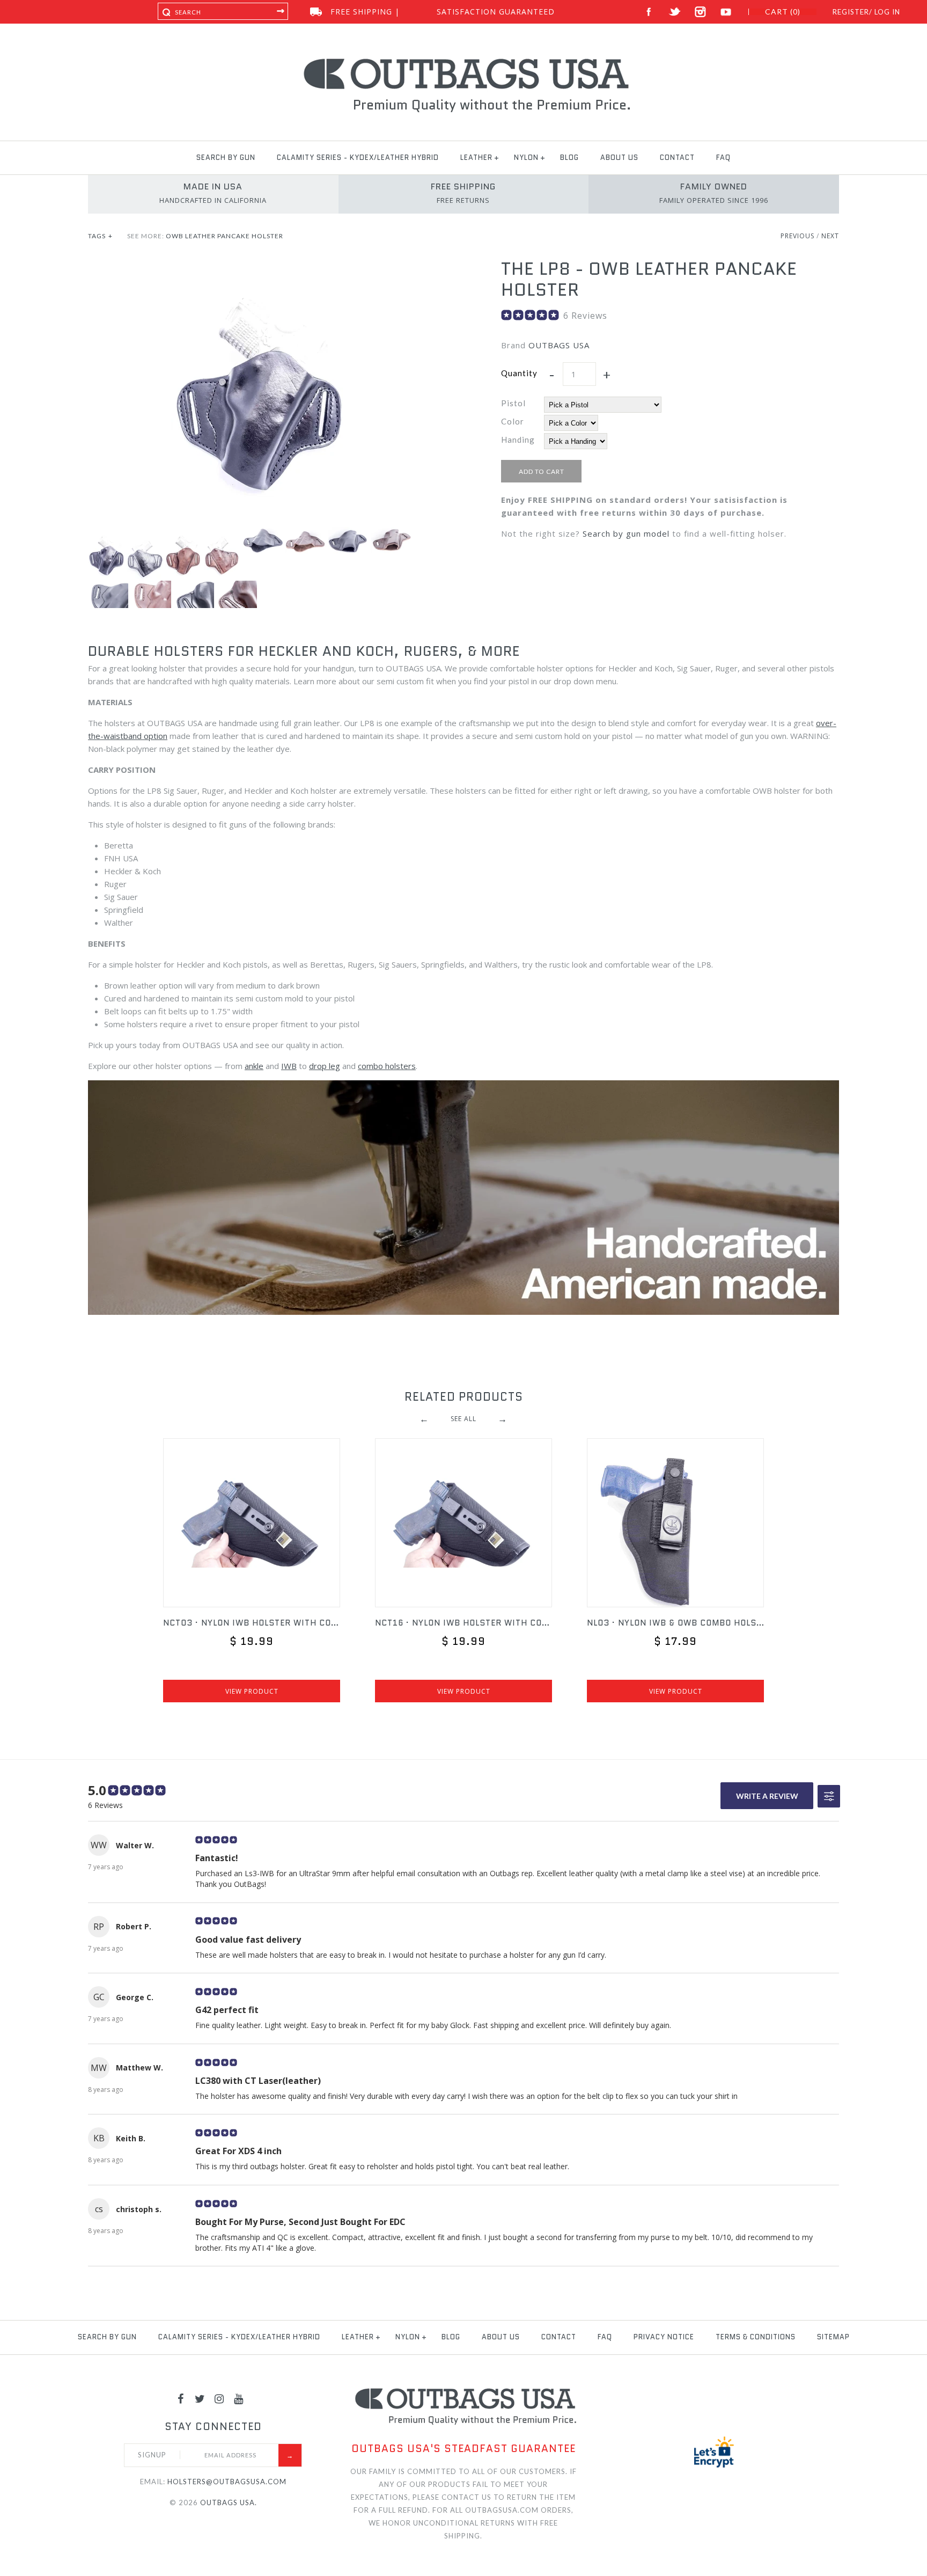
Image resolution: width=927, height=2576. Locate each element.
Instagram (700, 12)
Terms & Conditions (756, 2337)
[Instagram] (219, 2398)
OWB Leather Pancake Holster (225, 236)
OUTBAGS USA (559, 345)
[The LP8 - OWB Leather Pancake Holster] (257, 265)
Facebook (649, 12)
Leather (476, 158)
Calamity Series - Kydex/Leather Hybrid (358, 158)
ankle (254, 1066)
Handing (518, 440)
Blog (569, 158)
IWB (289, 1066)
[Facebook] (181, 2398)
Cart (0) (783, 12)
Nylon (526, 158)
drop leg (325, 1066)
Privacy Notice (664, 2337)
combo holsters (387, 1066)
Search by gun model (626, 533)
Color (513, 421)
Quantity (519, 373)
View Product (252, 1691)
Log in (887, 12)
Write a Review (767, 1796)
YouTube (726, 12)
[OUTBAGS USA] (464, 60)
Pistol (513, 403)
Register (851, 12)
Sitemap (833, 2337)
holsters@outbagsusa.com (227, 2482)
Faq (723, 158)
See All (464, 1419)
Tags (100, 236)
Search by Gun (226, 158)
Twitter (675, 12)
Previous (797, 236)
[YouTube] (239, 2398)
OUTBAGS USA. (229, 2502)
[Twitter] (200, 2398)
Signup (152, 2455)
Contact (677, 158)
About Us (619, 158)
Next (830, 236)
